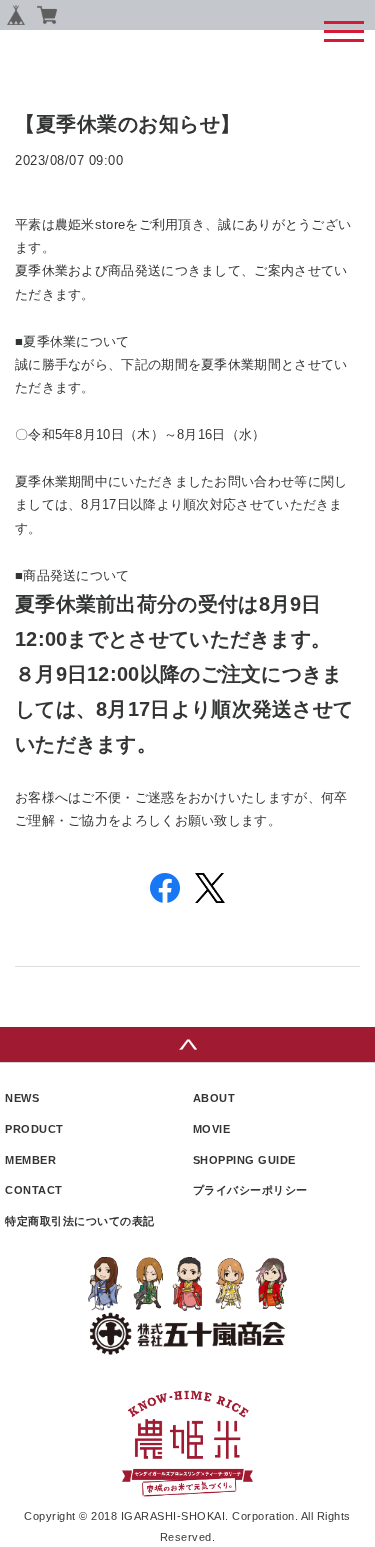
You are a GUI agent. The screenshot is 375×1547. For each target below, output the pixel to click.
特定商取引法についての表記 (80, 1221)
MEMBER (30, 1160)
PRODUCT (34, 1129)
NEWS (22, 1098)
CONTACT (34, 1190)
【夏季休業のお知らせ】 (128, 124)
